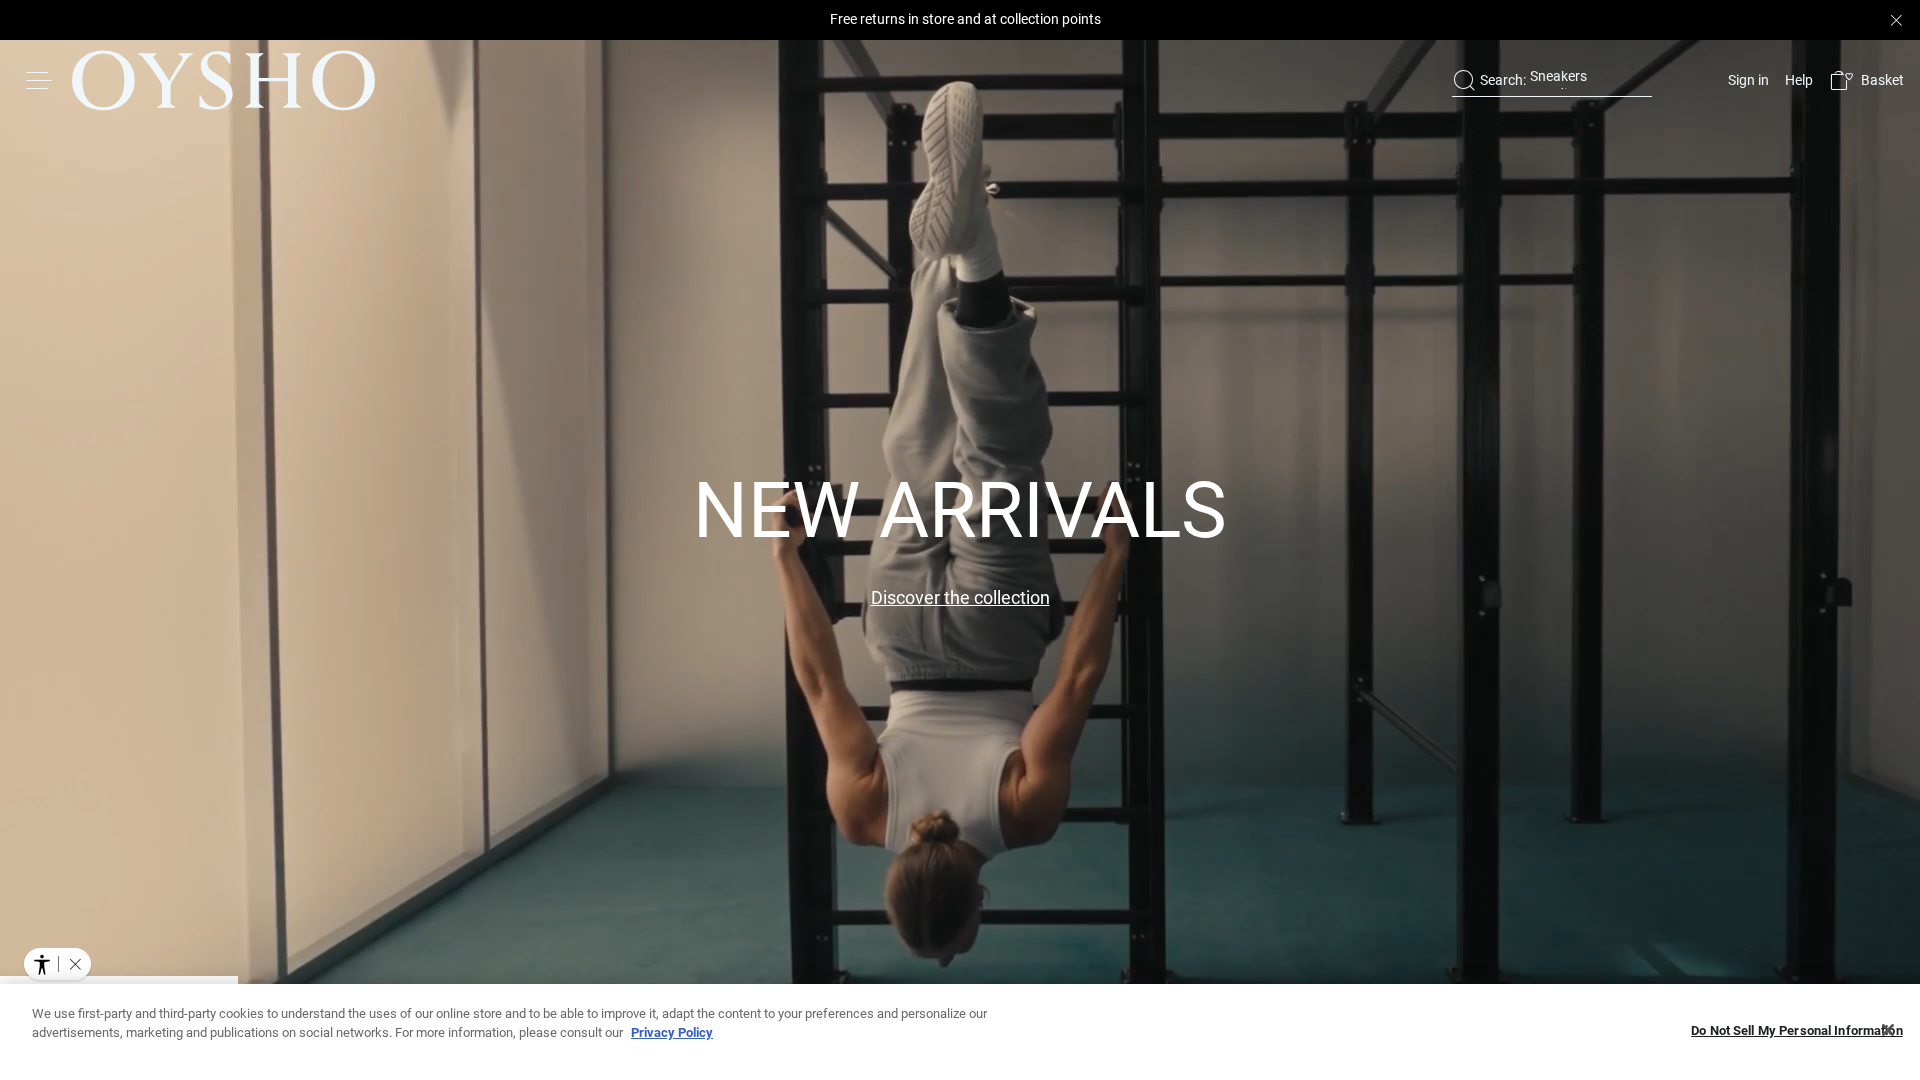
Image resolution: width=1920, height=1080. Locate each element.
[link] (1746, 80)
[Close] (1888, 1030)
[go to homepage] (223, 80)
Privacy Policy (672, 1032)
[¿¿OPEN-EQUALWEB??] (57, 964)
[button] (1866, 80)
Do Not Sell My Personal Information (1797, 1030)
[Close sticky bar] (1896, 20)
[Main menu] (40, 80)
